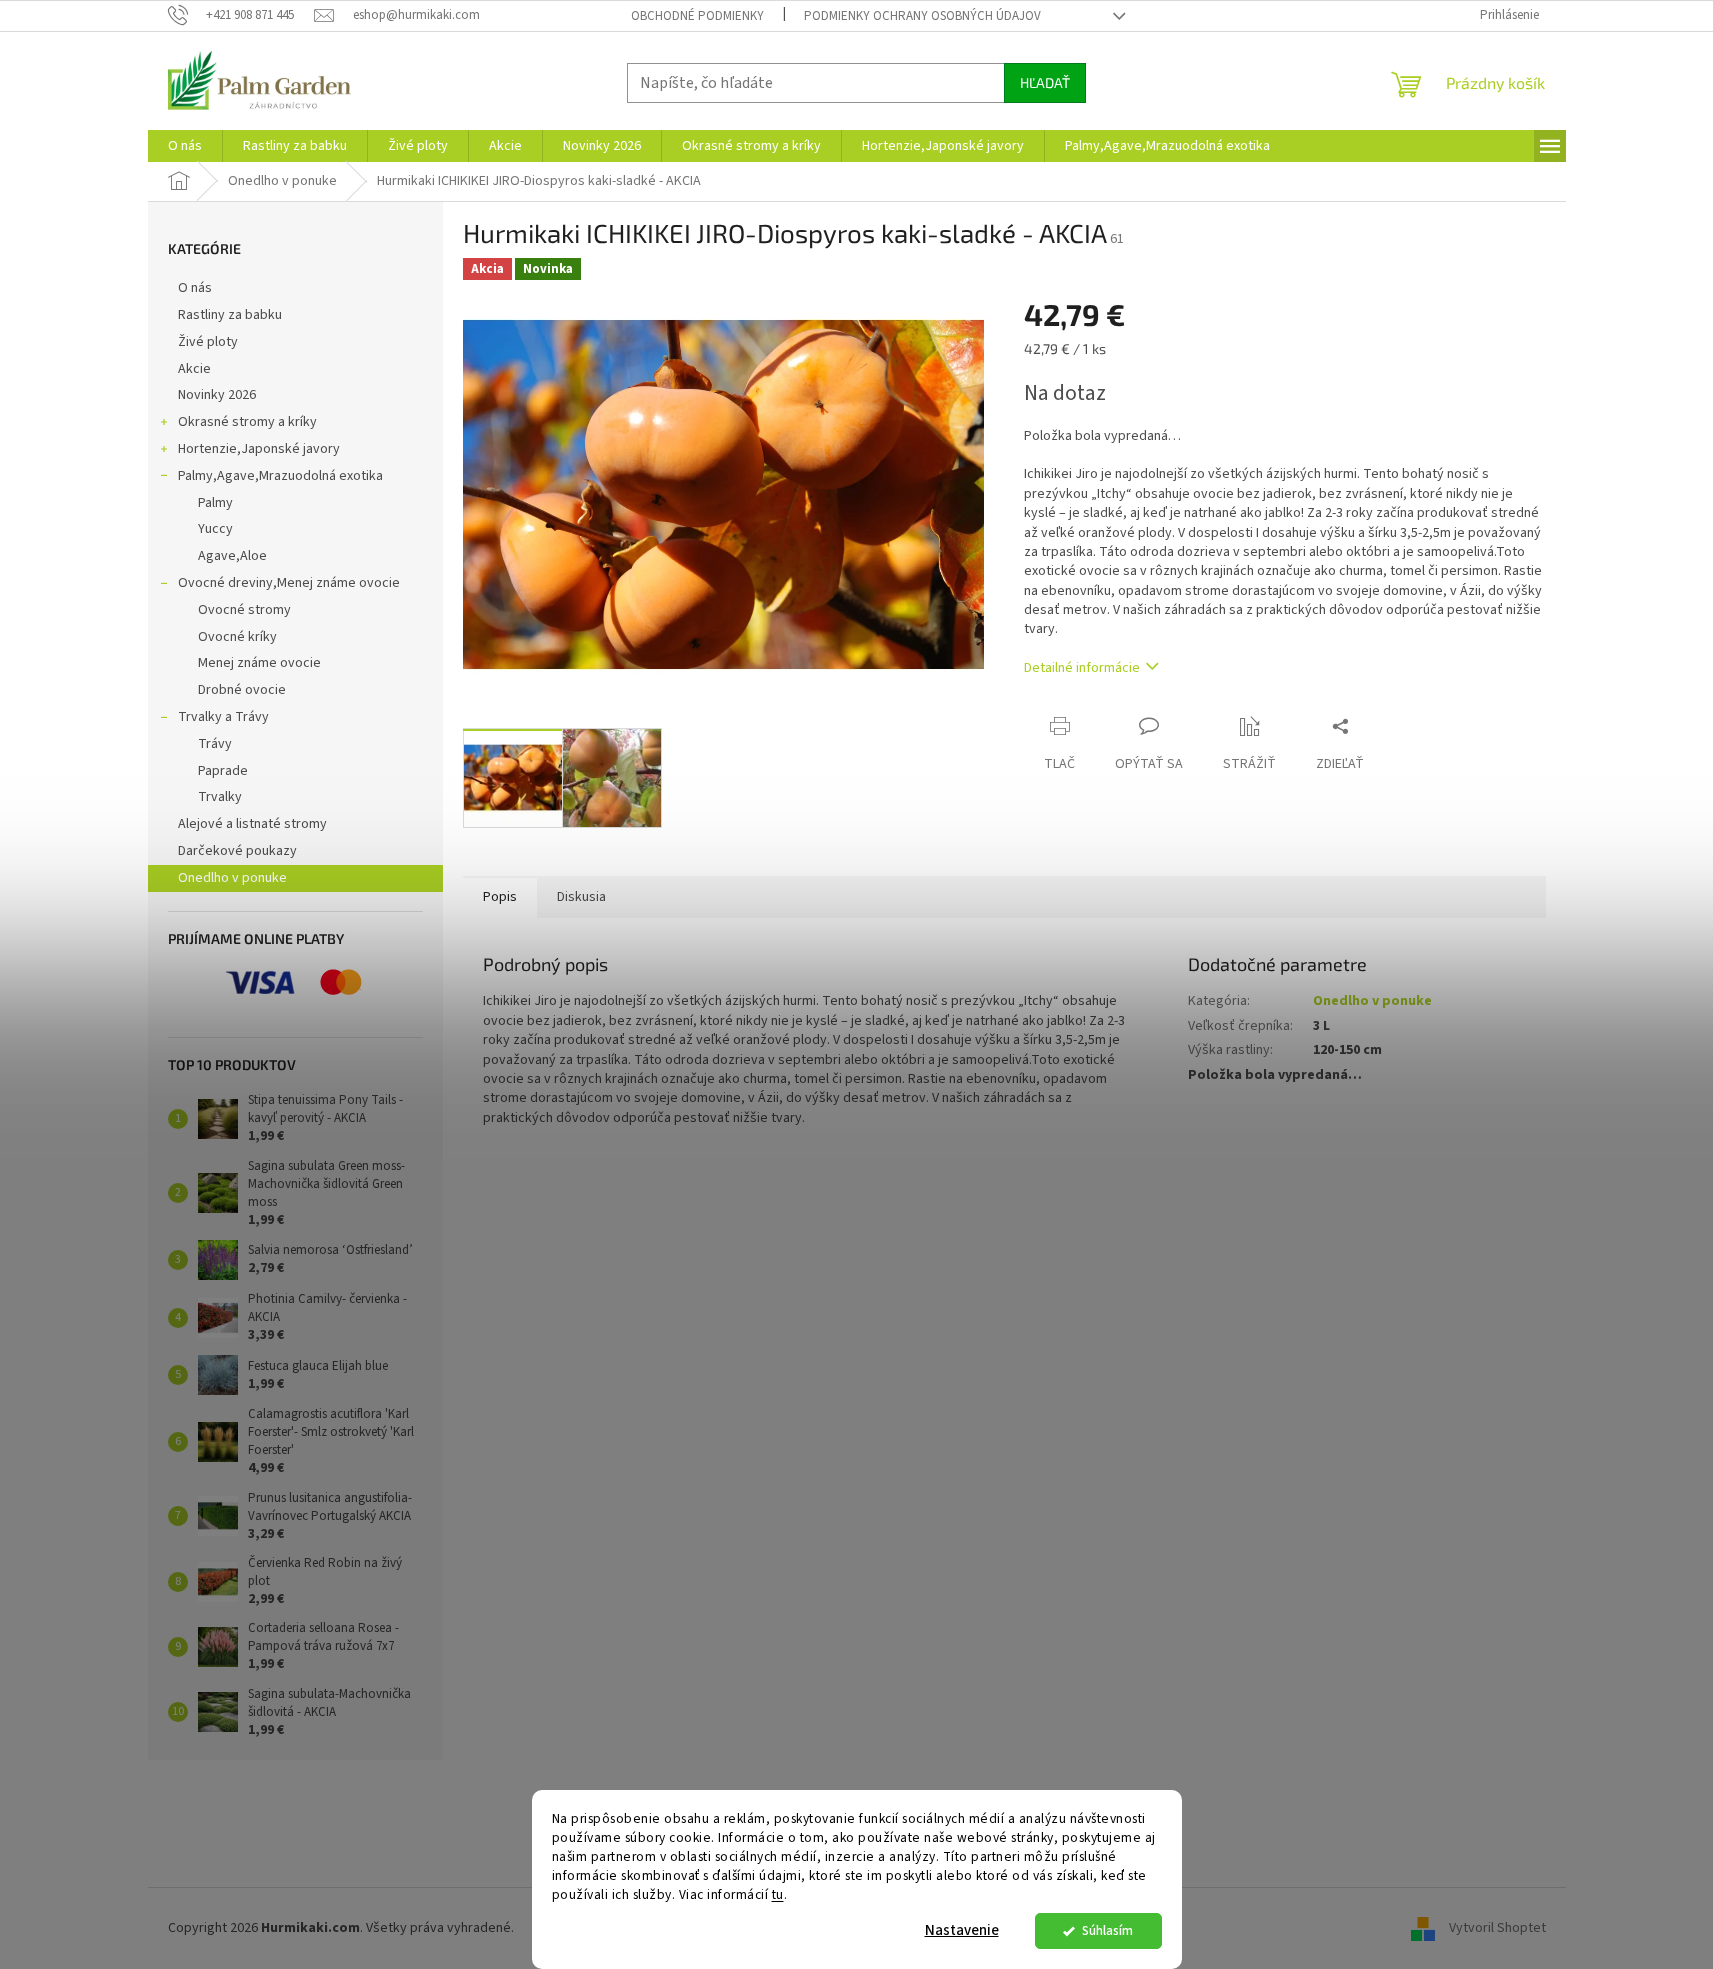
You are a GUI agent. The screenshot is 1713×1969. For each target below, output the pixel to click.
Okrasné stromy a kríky (247, 422)
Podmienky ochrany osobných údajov (922, 16)
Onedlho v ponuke (232, 878)
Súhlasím (1107, 1930)
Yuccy (215, 529)
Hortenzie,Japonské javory (259, 449)
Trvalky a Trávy (223, 717)
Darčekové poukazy (237, 851)
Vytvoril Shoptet (1497, 1928)
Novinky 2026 (217, 395)
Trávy (215, 744)
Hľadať (1045, 82)
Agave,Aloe (232, 556)
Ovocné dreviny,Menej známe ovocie (289, 583)
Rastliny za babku (230, 315)
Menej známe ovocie (259, 663)
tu (778, 1894)
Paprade (223, 771)
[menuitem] (185, 146)
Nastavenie (962, 1930)
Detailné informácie (1082, 668)
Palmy (215, 503)
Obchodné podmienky (697, 16)
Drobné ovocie (242, 690)
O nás (195, 288)
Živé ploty (208, 342)
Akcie (194, 369)
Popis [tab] (500, 897)
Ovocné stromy (244, 610)
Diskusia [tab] (581, 897)
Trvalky (220, 797)
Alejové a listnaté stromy (252, 824)
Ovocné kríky (237, 637)
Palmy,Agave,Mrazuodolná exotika (280, 476)
